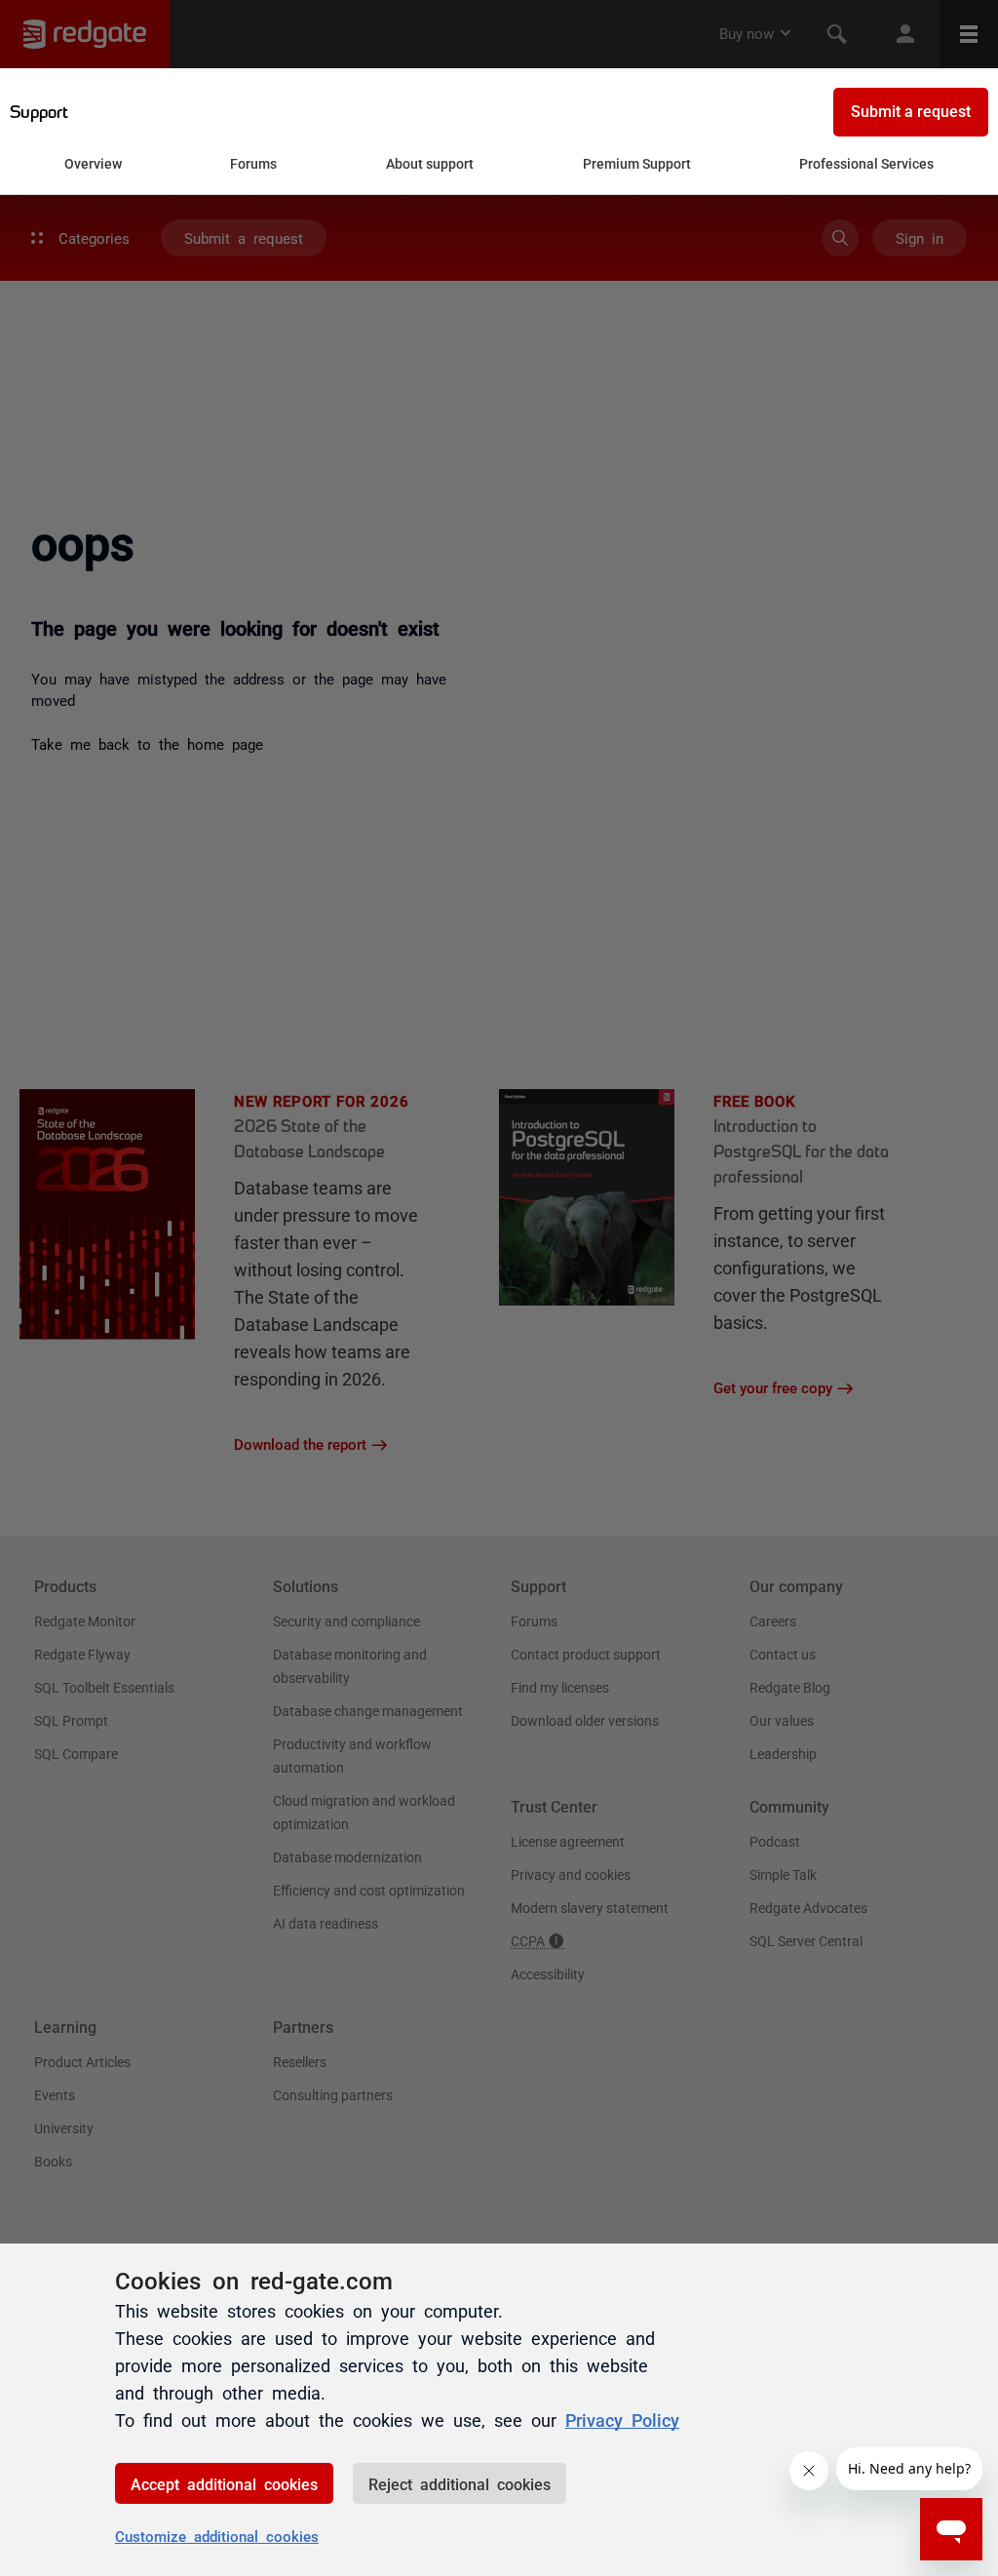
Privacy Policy (622, 2419)
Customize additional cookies (217, 2536)
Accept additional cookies (224, 2483)
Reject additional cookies (460, 2483)
